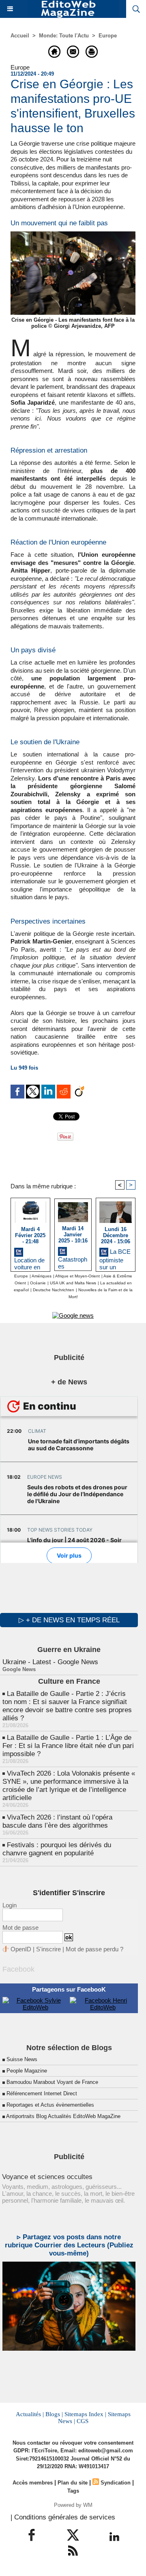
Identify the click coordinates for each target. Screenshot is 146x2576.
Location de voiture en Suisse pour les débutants (30, 1262)
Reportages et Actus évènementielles (50, 2105)
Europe (108, 36)
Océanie (38, 1283)
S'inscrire (48, 1949)
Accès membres (33, 2483)
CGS (83, 2421)
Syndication (116, 2483)
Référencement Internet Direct (42, 2093)
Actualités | (30, 2414)
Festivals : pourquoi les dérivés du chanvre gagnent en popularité (57, 1849)
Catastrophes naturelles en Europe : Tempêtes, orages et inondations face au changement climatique (73, 1262)
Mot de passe (20, 1928)
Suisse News (22, 2059)
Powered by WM (73, 2505)
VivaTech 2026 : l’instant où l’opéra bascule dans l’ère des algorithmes (57, 1821)
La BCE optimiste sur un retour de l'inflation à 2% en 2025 (115, 1258)
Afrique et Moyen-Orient (77, 1276)
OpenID (21, 1949)
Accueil (20, 36)
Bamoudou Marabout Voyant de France (52, 2082)
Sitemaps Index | (85, 2414)
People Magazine (27, 2071)
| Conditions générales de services (63, 2517)
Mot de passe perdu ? (94, 1949)
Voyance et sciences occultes (47, 2177)
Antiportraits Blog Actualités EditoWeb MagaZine (63, 2116)
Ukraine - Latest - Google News (50, 1662)
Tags (73, 2491)
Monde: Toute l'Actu (64, 36)
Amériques (42, 1276)
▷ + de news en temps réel (69, 1620)
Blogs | (54, 2414)
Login (10, 1905)
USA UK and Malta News (73, 1283)
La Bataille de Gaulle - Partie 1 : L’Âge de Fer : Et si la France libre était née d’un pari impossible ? (68, 1746)
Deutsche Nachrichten (54, 1290)
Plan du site (73, 2483)
